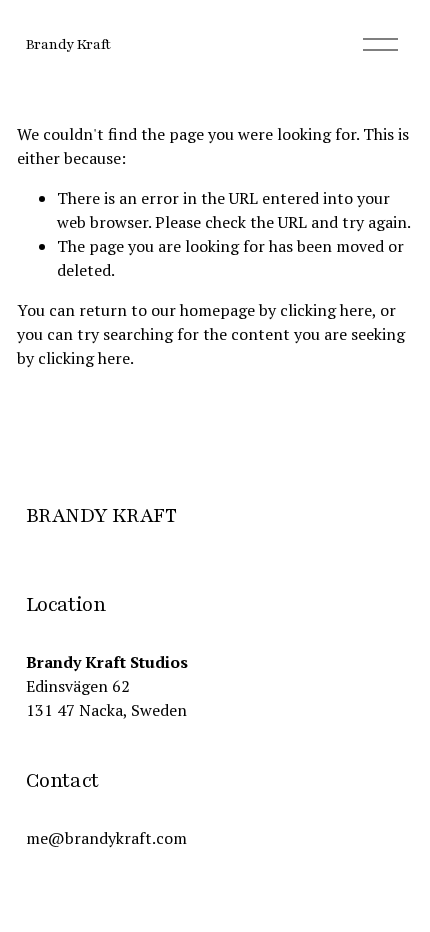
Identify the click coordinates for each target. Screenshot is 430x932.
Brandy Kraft (68, 44)
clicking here (326, 310)
